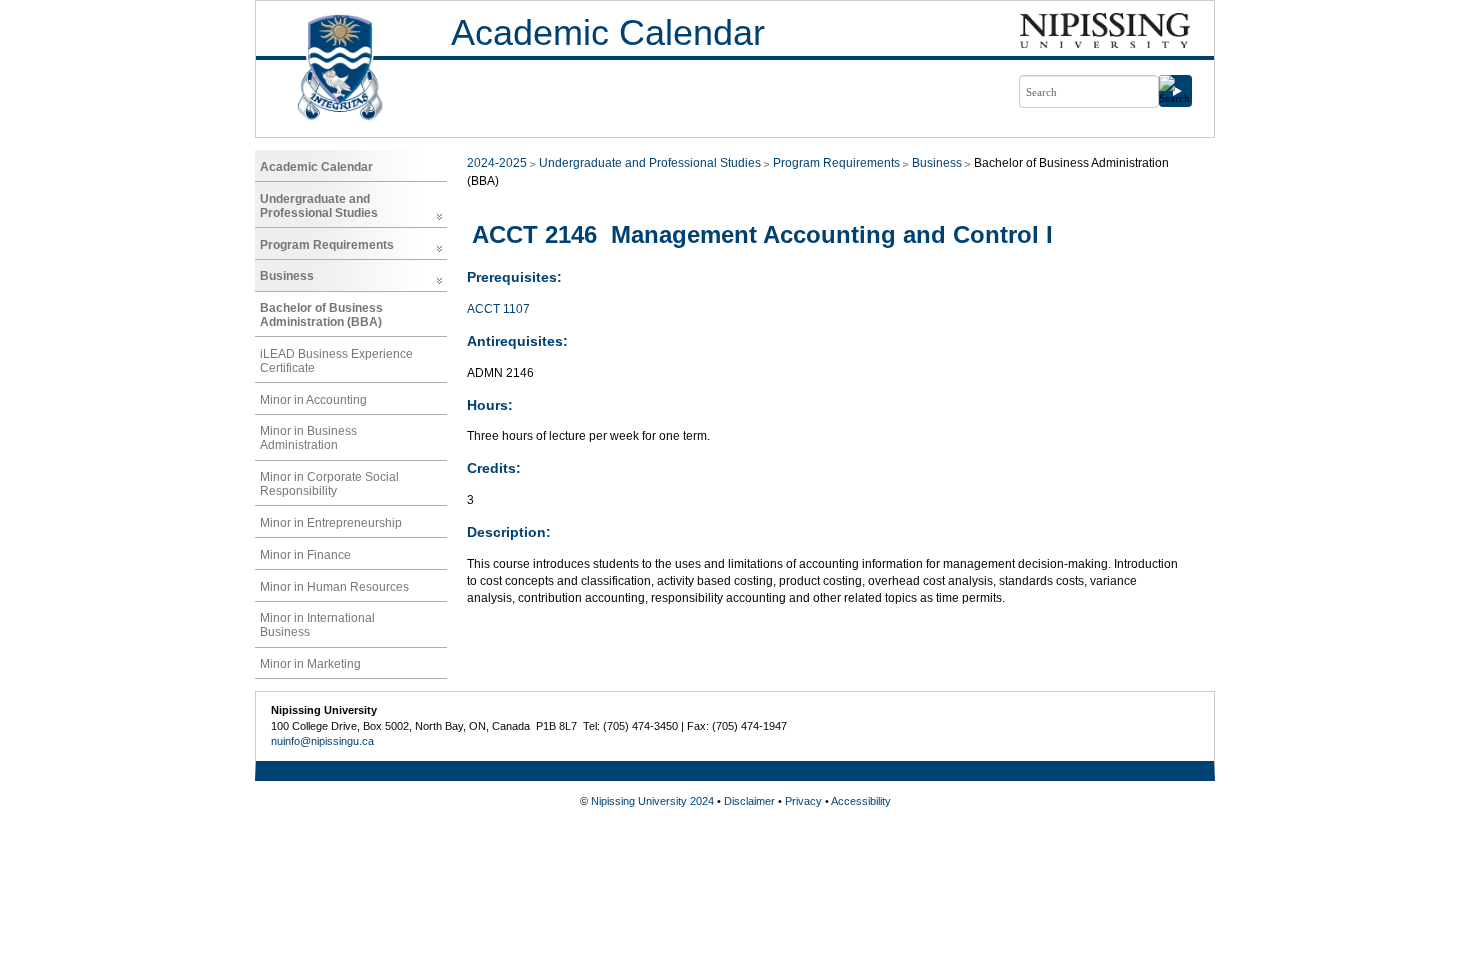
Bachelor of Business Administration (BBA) (321, 315)
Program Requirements (327, 245)
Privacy (803, 801)
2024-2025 (497, 163)
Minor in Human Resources (334, 587)
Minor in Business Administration (308, 438)
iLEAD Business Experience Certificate (336, 361)
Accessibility (861, 801)
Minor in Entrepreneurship (331, 523)
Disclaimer (749, 801)
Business (287, 276)
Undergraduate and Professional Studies (319, 206)
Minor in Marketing (310, 664)
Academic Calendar (608, 32)
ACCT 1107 (498, 309)
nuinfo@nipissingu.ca (322, 741)
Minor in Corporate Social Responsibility (329, 484)
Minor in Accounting (313, 400)
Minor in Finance (305, 555)
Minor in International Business (317, 625)
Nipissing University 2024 (652, 801)
